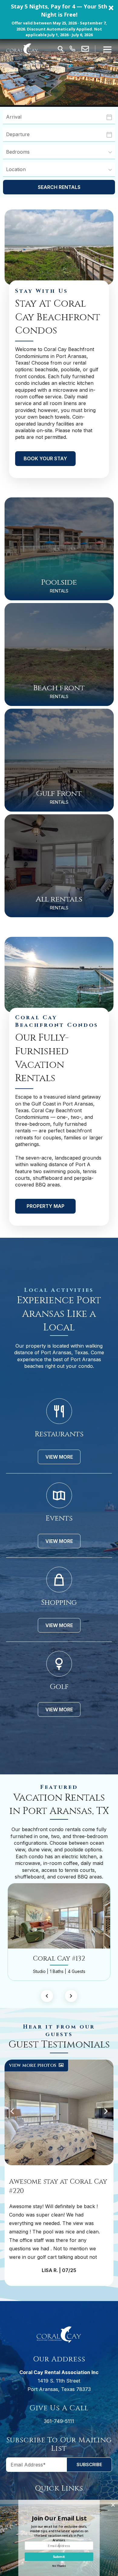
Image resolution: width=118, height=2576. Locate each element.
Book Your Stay (45, 458)
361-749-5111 (59, 2421)
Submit (59, 2557)
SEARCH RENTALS (59, 187)
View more (59, 1457)
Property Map (46, 1206)
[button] (59, 19)
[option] (59, 1932)
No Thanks (59, 2566)
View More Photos (33, 2065)
